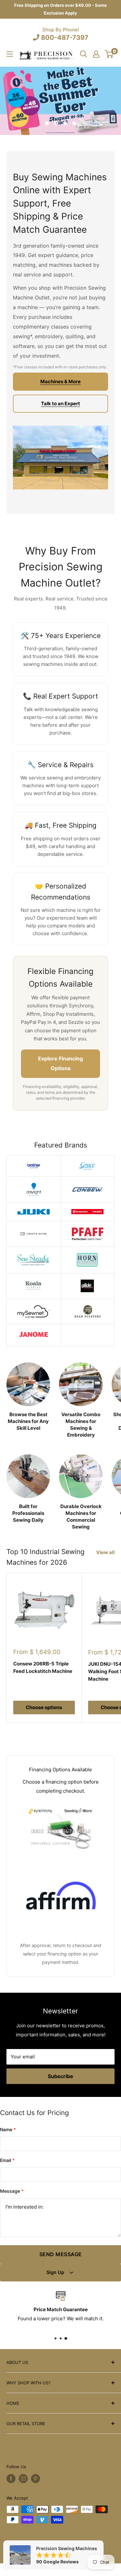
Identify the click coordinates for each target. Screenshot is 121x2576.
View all (105, 1552)
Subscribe (60, 2076)
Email (7, 2160)
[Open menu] (10, 54)
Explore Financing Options (60, 1063)
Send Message (61, 2254)
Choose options (44, 1707)
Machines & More (60, 381)
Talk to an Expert (60, 403)
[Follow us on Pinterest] (35, 2479)
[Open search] (84, 54)
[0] (109, 54)
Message (12, 2191)
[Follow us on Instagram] (23, 2479)
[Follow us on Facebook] (11, 2479)
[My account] (96, 54)
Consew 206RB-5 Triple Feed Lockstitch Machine (43, 1667)
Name (8, 2129)
